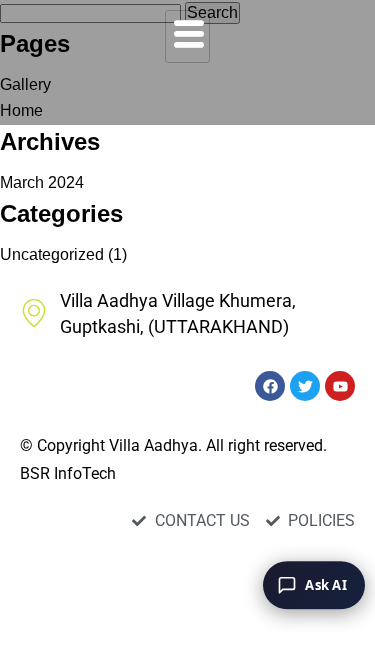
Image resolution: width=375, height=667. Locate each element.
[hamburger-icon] (187, 36)
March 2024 (42, 182)
